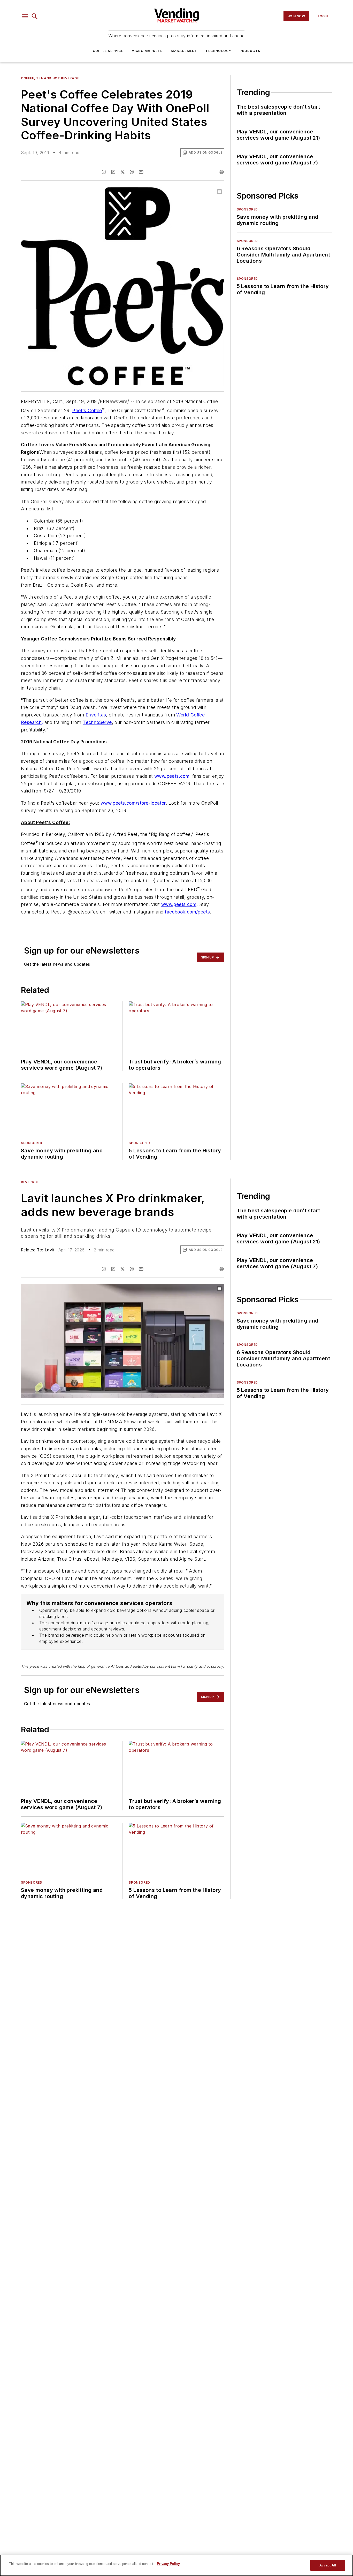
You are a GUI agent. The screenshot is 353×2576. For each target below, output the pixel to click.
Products (250, 51)
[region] (177, 2565)
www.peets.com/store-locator (133, 803)
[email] (141, 172)
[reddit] (132, 172)
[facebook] (104, 172)
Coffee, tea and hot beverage (50, 78)
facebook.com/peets (187, 912)
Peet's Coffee (87, 410)
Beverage (30, 1182)
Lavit (49, 1250)
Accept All (328, 2565)
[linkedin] (113, 172)
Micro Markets (147, 51)
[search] (35, 16)
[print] (222, 172)
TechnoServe (97, 722)
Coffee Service (108, 51)
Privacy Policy (168, 2564)
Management (184, 51)
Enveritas (96, 715)
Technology (218, 51)
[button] (25, 16)
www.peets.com (172, 776)
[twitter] (122, 172)
